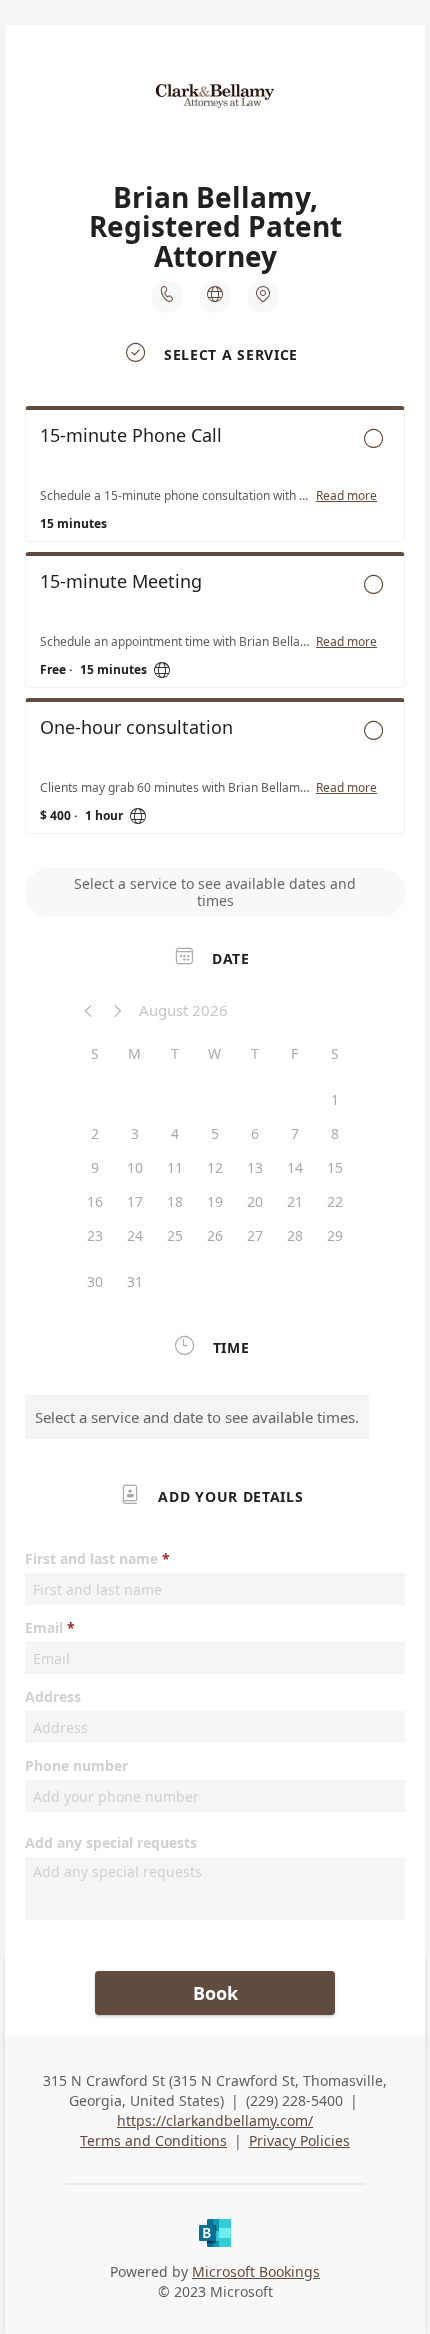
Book (215, 1993)
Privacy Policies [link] (299, 2140)
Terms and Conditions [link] (153, 2140)
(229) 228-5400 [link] (294, 2100)
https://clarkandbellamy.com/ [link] (215, 2120)
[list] (215, 625)
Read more (346, 496)
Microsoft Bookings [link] (256, 2271)
